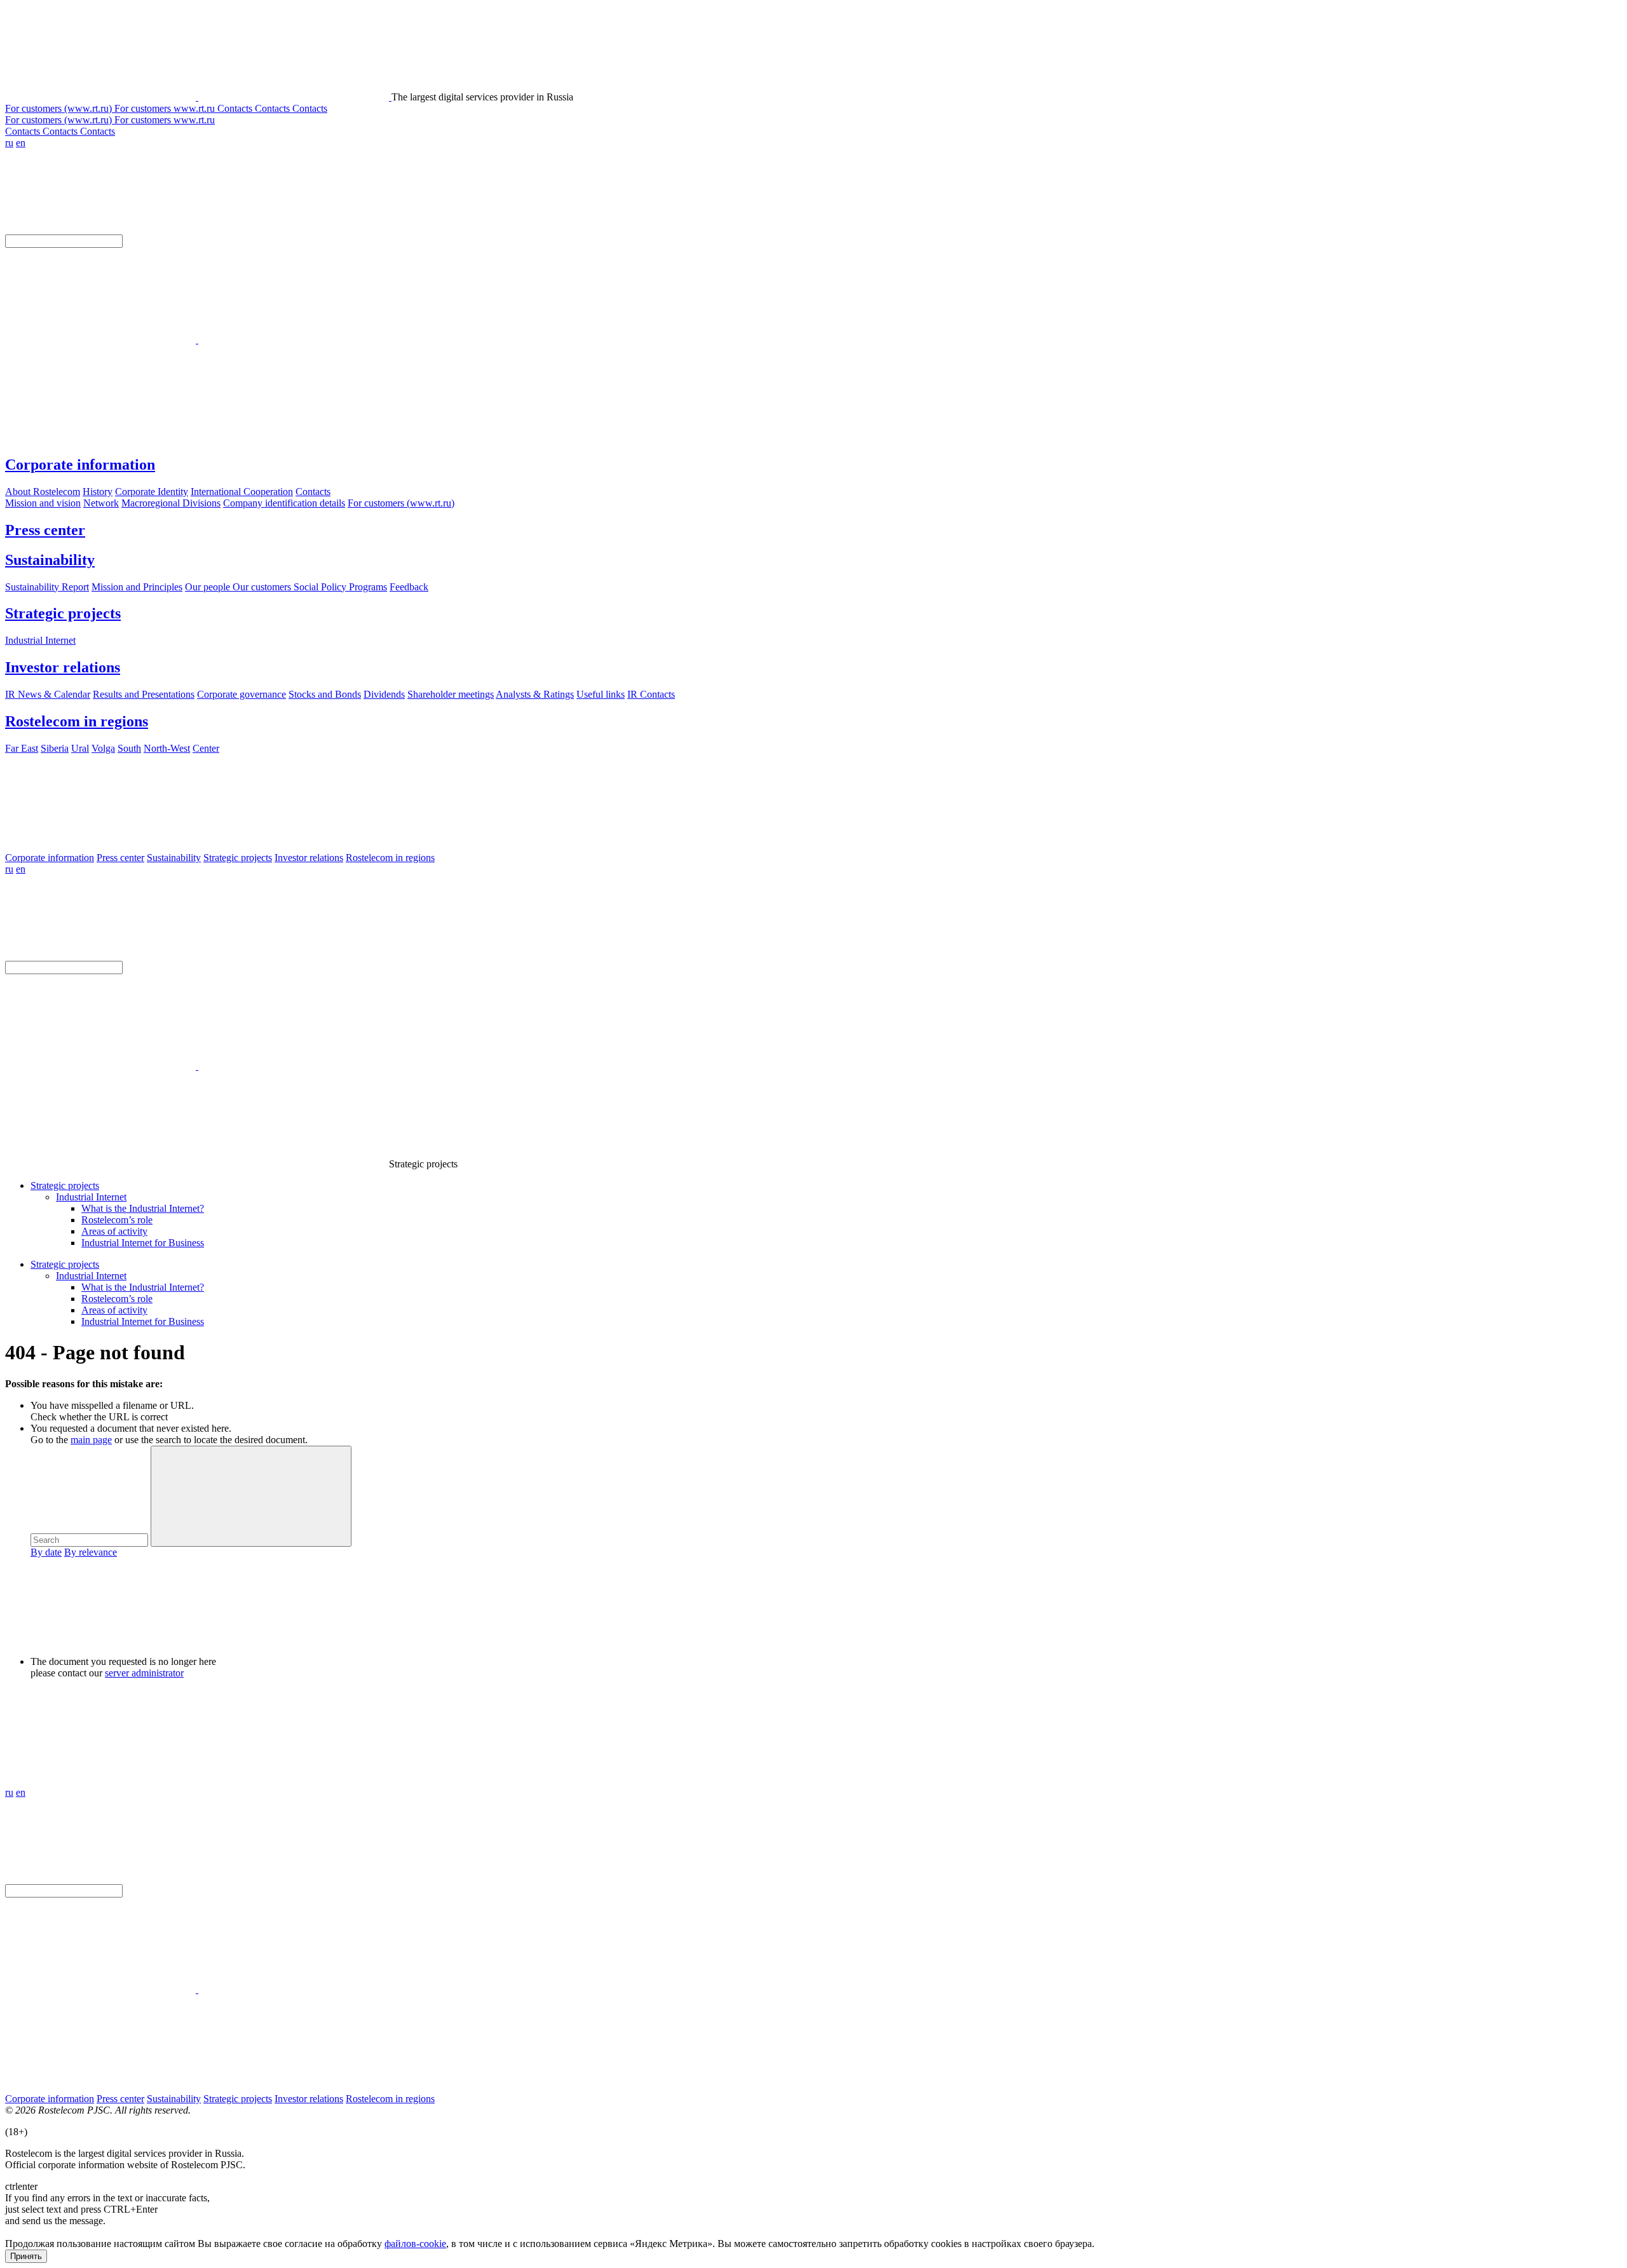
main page (91, 1440)
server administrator (144, 1673)
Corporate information (80, 465)
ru (9, 143)
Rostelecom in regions (77, 721)
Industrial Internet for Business (143, 1243)
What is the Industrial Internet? (143, 1208)
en (21, 143)
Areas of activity (114, 1231)
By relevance (91, 1552)
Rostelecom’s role (117, 1220)
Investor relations (63, 667)
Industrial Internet (91, 1197)
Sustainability (50, 560)
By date (46, 1552)
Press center (45, 530)
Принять (26, 2256)
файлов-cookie (415, 2244)
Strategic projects (63, 613)
